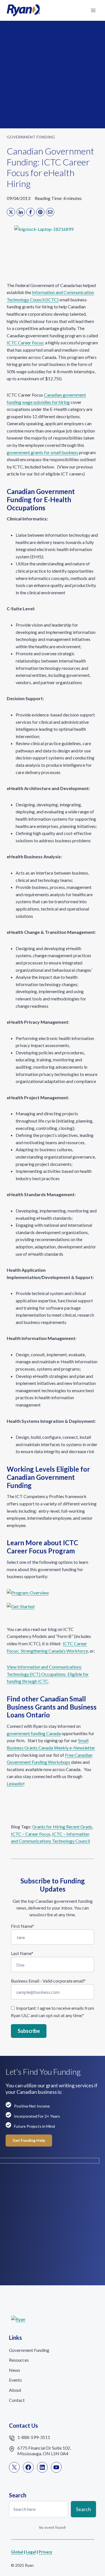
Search (83, 2509)
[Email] (50, 212)
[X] (11, 212)
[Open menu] (93, 10)
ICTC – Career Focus (31, 1834)
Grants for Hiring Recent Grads (62, 1827)
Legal (31, 2552)
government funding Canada (34, 1733)
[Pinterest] (40, 212)
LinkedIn (15, 1784)
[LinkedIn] (21, 212)
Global (17, 2552)
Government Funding (31, 137)
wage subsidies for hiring (46, 402)
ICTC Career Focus (25, 343)
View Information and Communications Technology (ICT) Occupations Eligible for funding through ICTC (48, 1674)
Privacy (45, 2552)
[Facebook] (31, 212)
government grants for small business (42, 452)
